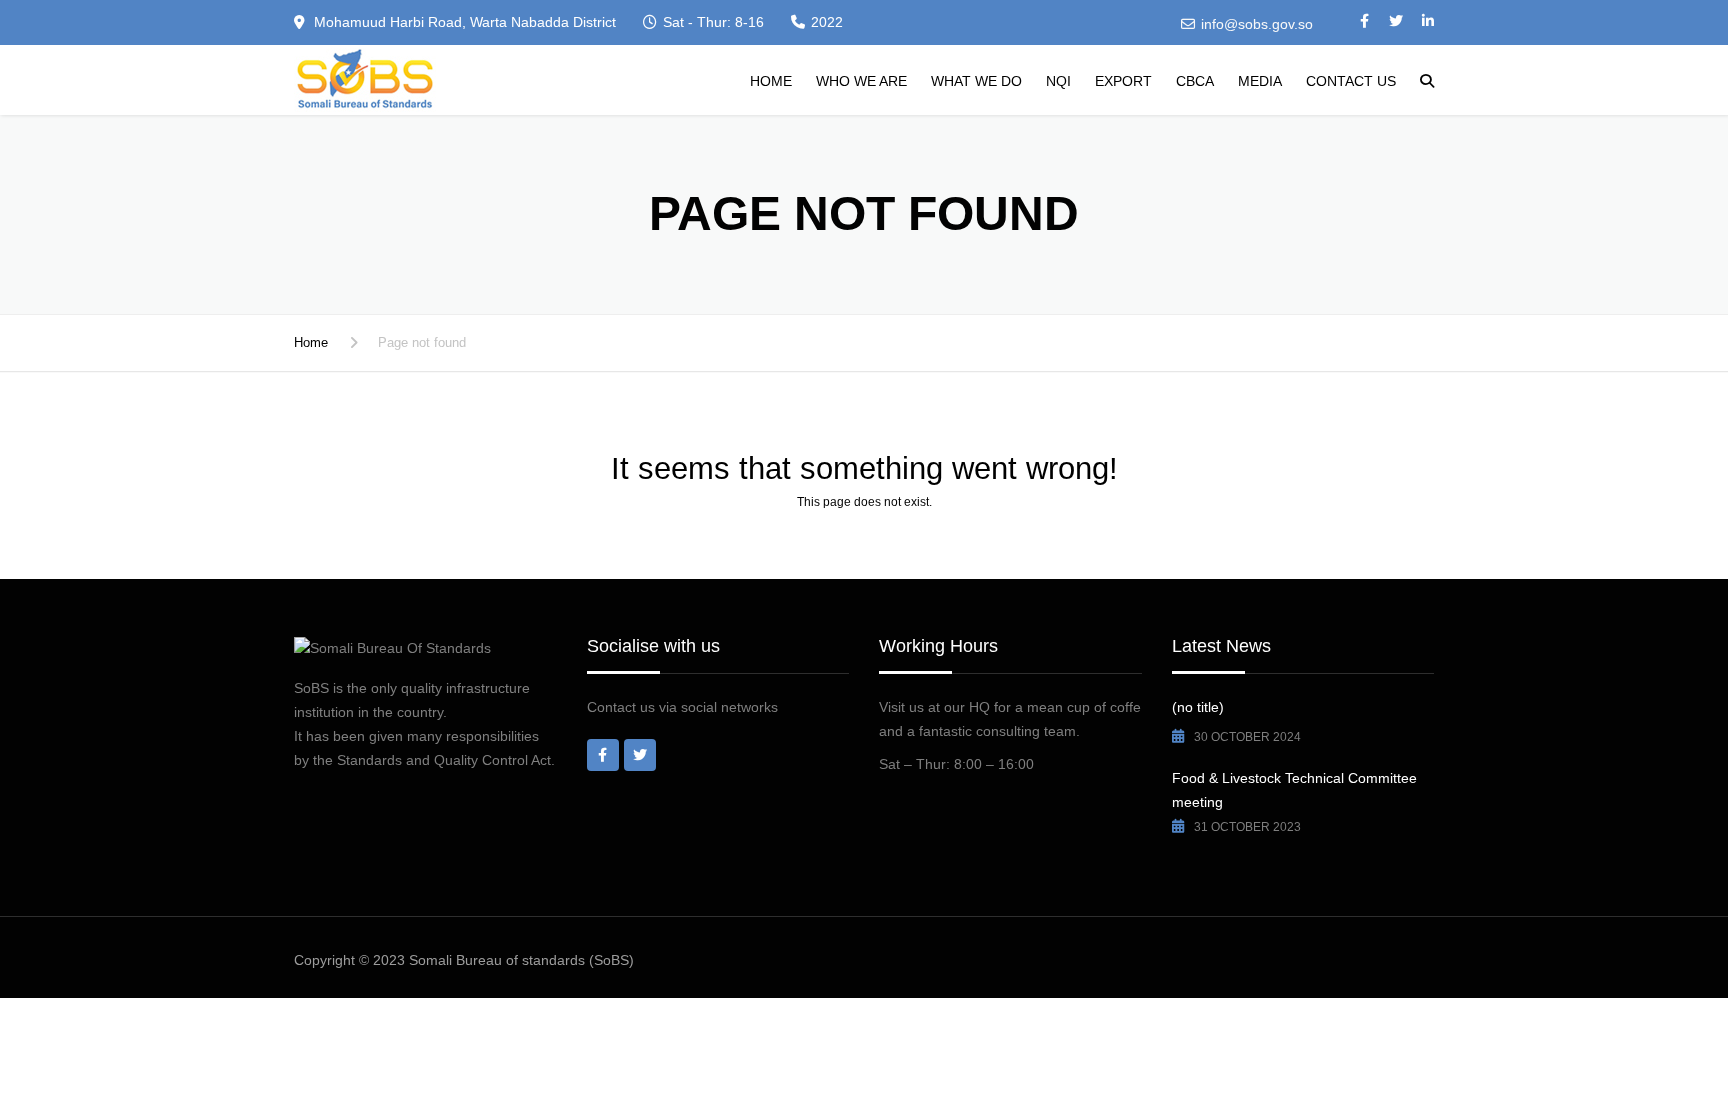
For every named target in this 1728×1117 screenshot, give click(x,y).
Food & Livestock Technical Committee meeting (1294, 790)
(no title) (1198, 707)
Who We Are (861, 81)
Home (771, 81)
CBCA (1195, 81)
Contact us (1351, 81)
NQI (1058, 81)
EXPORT (1123, 81)
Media (1260, 81)
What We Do (976, 81)
